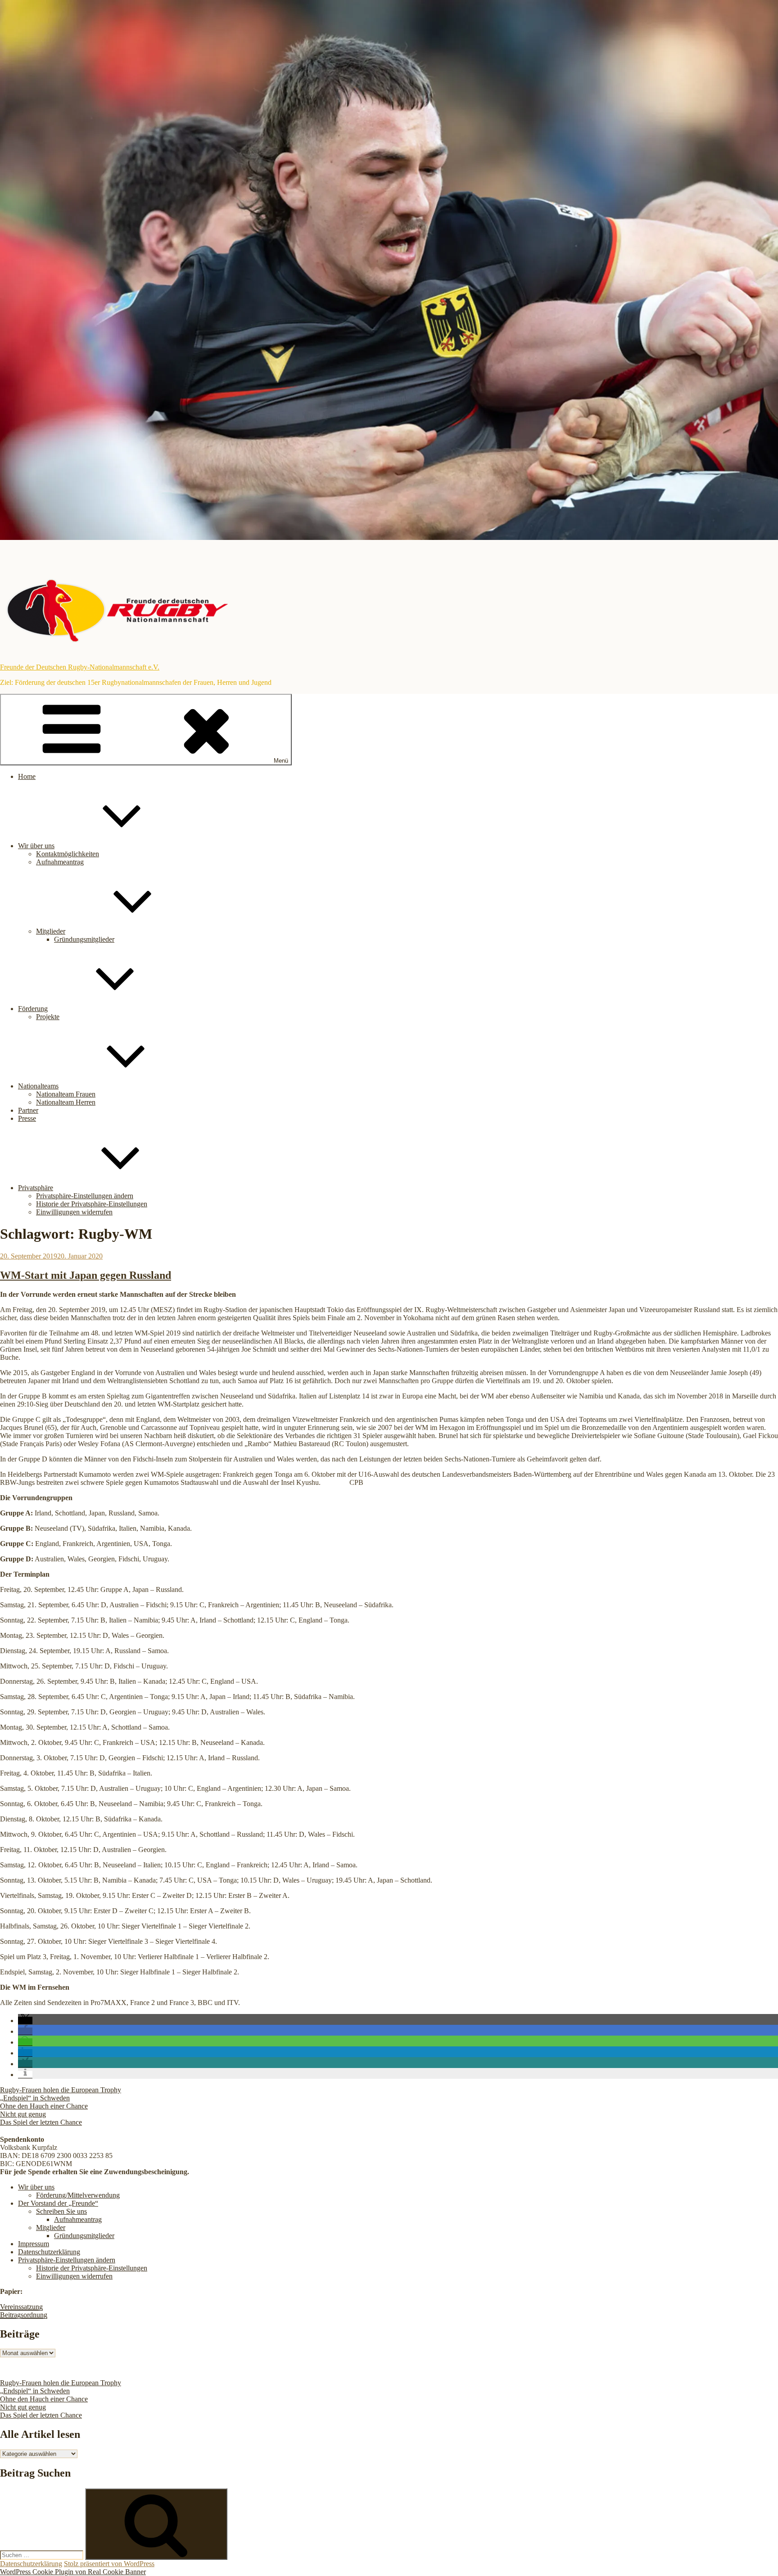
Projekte (48, 1017)
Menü (281, 761)
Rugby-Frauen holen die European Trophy (61, 2090)
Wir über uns (36, 846)
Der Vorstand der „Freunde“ (58, 2203)
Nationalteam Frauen (66, 1094)
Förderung (33, 1009)
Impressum (34, 2244)
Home (27, 776)
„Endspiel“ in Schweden (35, 2098)
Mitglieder (51, 931)
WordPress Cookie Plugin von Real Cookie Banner (73, 2572)
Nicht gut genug (23, 2114)
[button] (25, 2021)
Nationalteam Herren (66, 1102)
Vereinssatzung (21, 2307)
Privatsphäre (36, 1188)
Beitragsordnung (24, 2315)
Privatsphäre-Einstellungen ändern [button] (85, 1196)
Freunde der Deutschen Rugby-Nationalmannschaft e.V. (80, 667)
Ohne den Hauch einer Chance (44, 2106)
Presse (27, 1118)
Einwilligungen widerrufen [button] (74, 1212)
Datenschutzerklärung (49, 2252)
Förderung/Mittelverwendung (78, 2195)
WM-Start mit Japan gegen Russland (86, 1275)
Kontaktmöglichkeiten (68, 854)
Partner (28, 1110)
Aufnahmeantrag (60, 862)
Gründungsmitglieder (84, 939)
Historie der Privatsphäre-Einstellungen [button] (92, 1204)
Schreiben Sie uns (61, 2211)
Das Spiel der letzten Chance (41, 2122)
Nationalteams (38, 1086)
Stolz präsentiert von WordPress (109, 2564)
